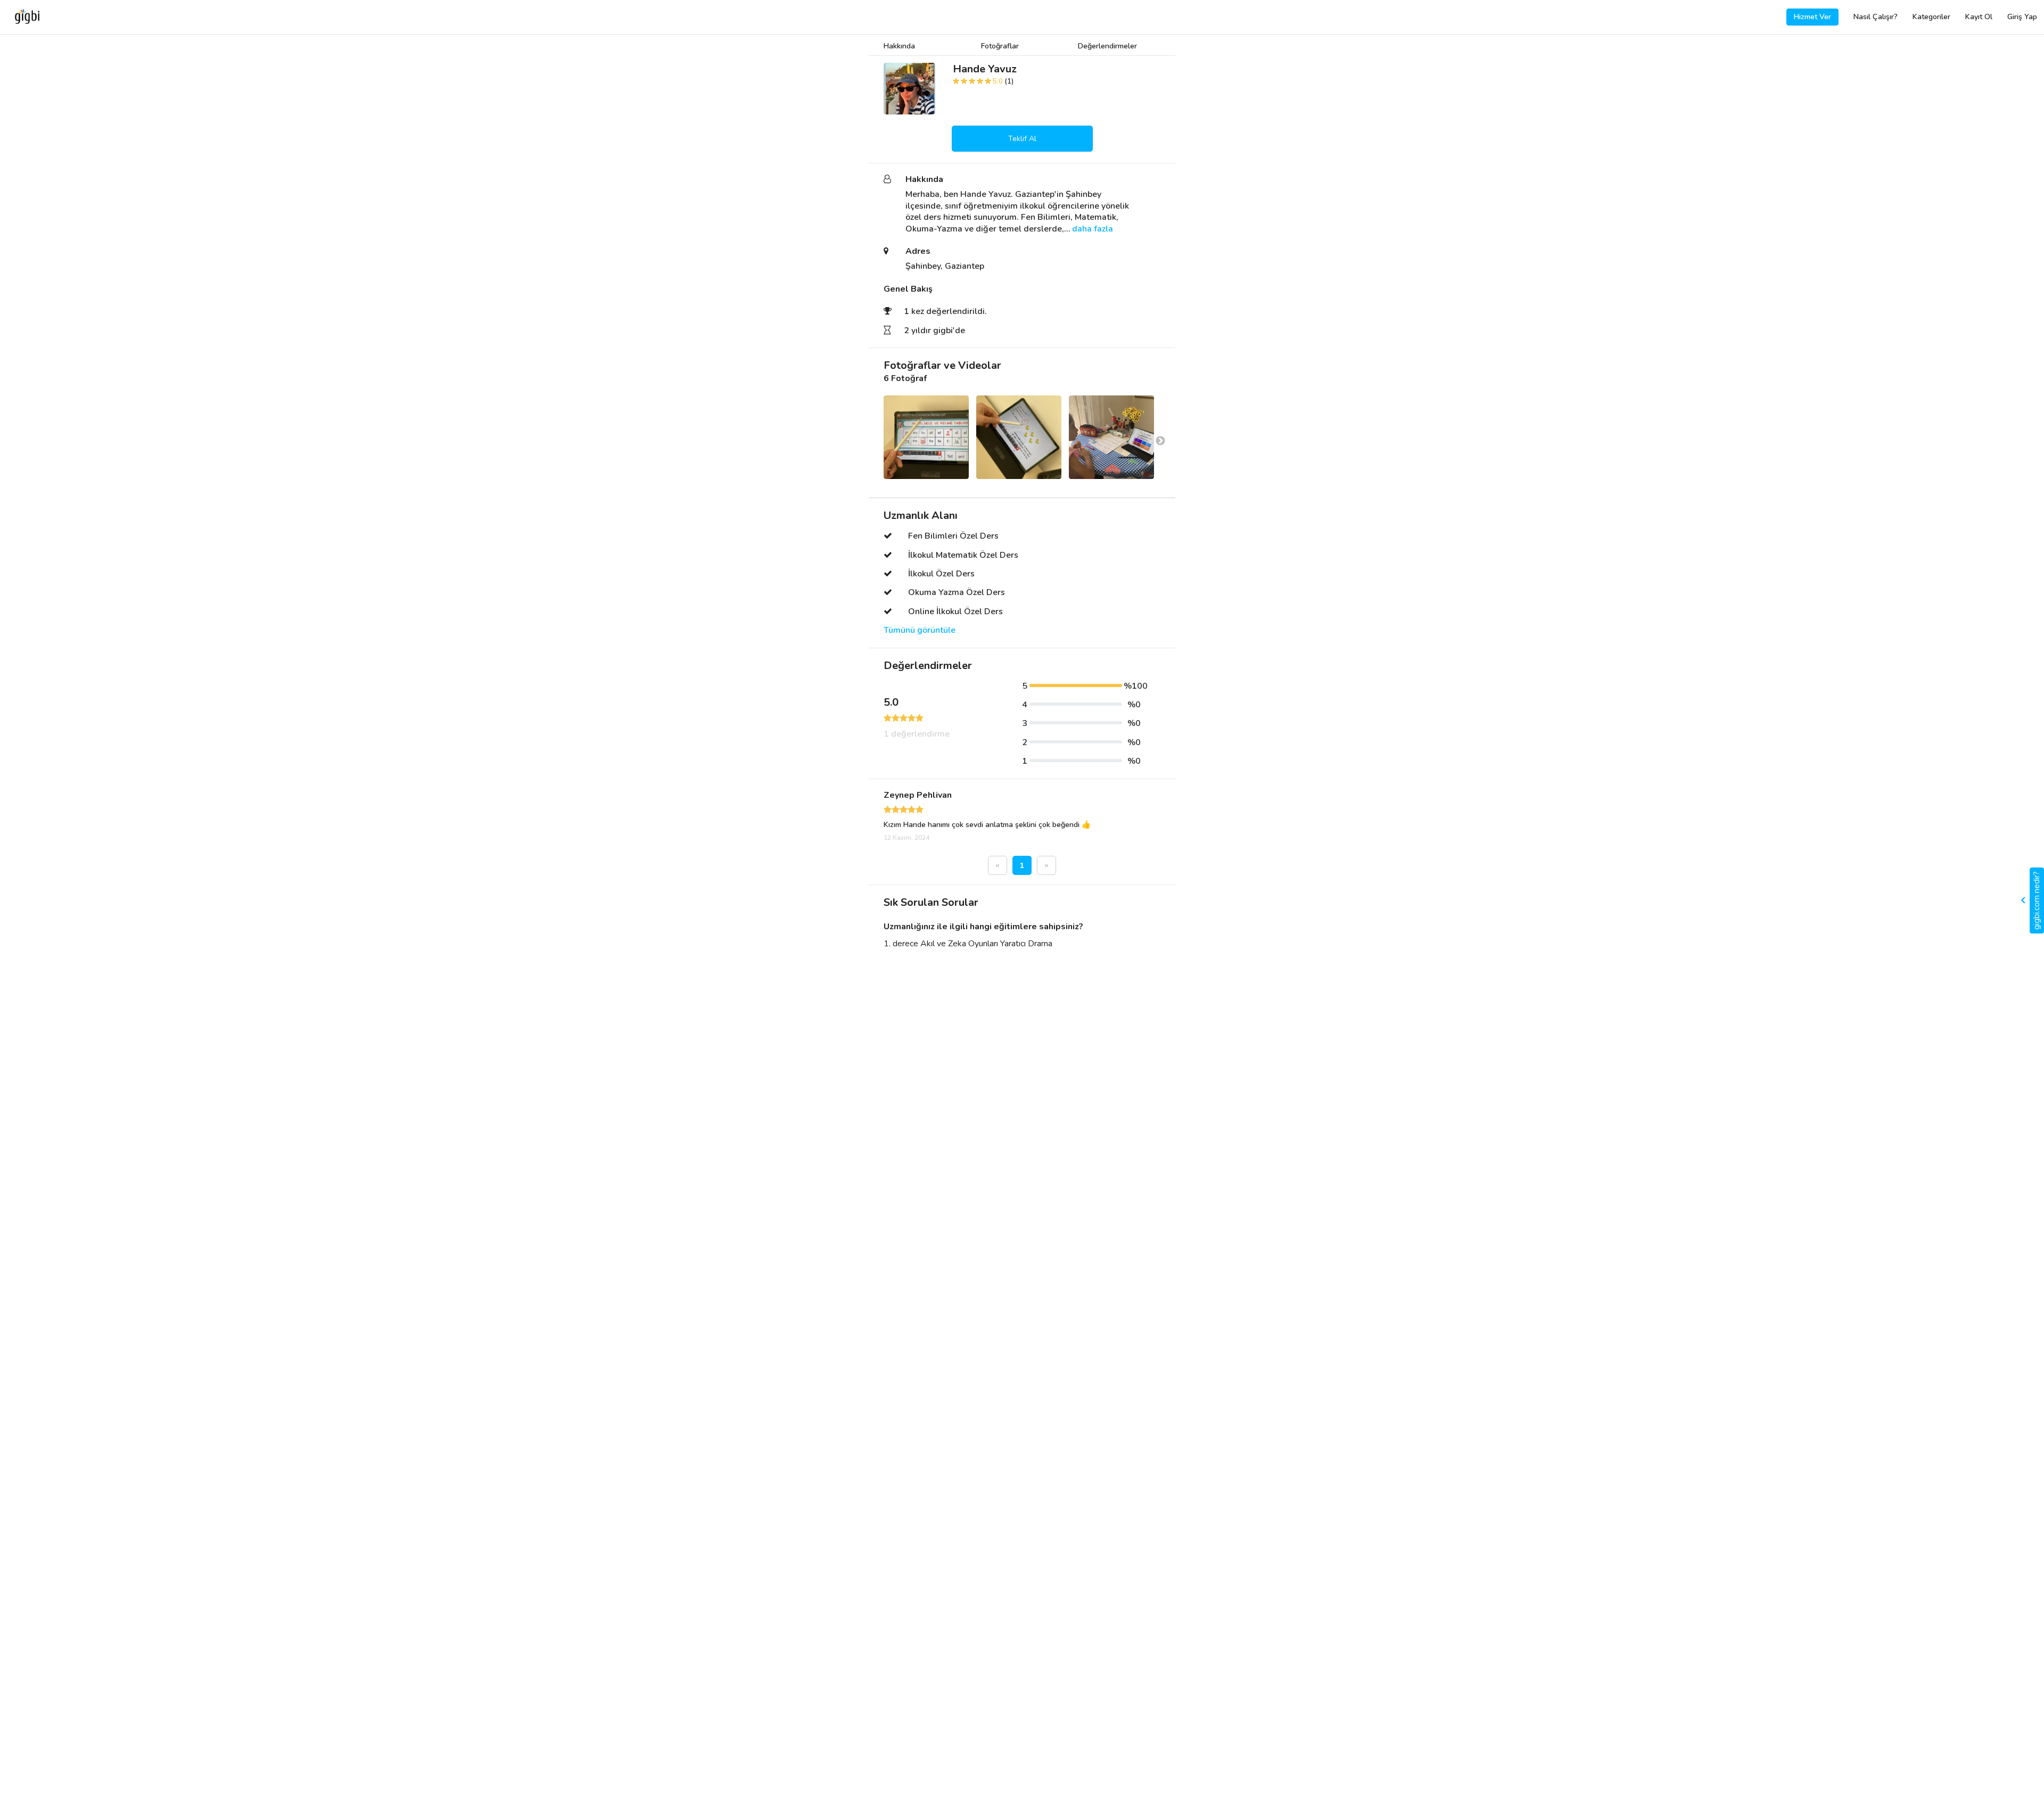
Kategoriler (1931, 17)
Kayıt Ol (1979, 17)
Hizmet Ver (1812, 17)
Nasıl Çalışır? (1876, 17)
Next (1160, 441)
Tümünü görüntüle (920, 630)
